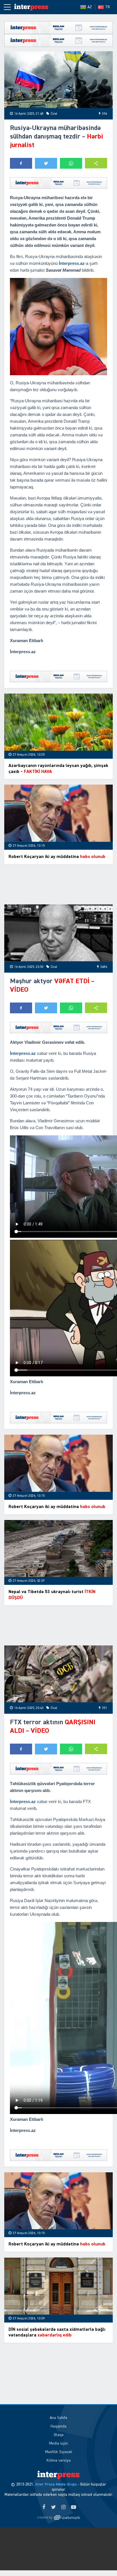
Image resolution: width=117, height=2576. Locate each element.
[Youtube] (73, 2507)
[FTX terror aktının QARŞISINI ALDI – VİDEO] (58, 1674)
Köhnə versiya (59, 2460)
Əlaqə (59, 2435)
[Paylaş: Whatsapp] (71, 163)
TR (107, 7)
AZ (90, 7)
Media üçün (58, 2443)
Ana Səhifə (58, 2418)
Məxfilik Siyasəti (59, 2452)
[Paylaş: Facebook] (21, 163)
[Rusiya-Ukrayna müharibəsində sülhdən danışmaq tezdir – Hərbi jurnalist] (58, 80)
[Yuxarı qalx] (101, 2560)
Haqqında (58, 2426)
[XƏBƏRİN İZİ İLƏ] (31, 7)
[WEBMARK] (58, 2518)
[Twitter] (54, 2507)
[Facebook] (44, 2507)
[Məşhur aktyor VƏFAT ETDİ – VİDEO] (58, 933)
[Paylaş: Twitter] (46, 163)
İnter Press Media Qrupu (56, 2484)
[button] (96, 163)
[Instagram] (63, 2507)
